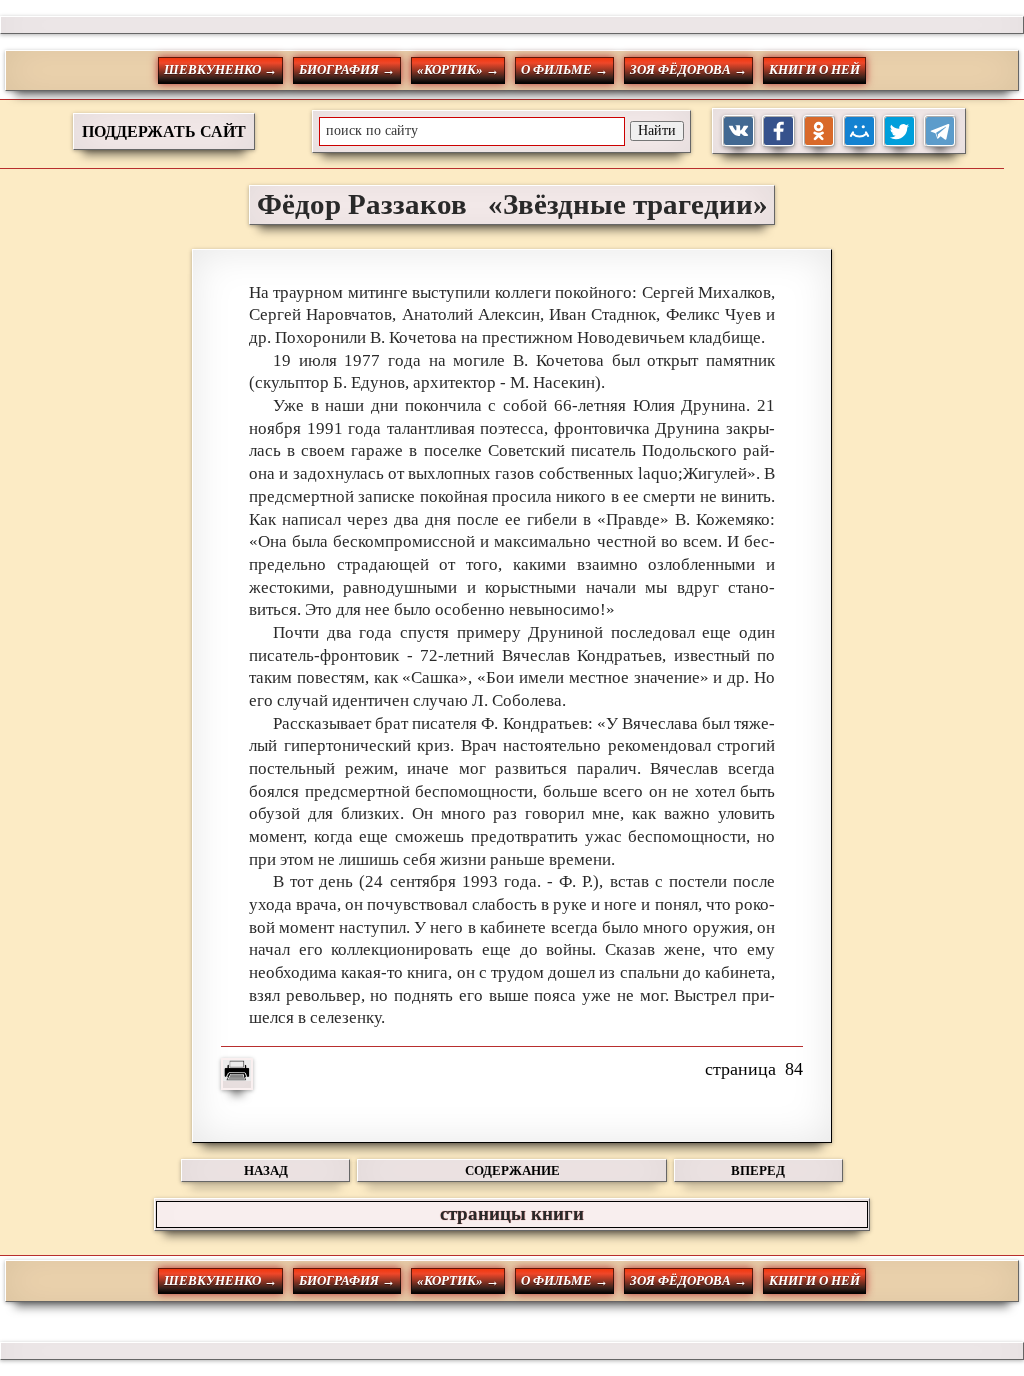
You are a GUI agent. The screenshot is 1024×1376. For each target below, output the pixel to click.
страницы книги (512, 1213)
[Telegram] (940, 131)
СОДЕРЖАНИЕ (512, 1170)
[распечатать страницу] (237, 1074)
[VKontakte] (738, 131)
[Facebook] (778, 131)
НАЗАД (266, 1170)
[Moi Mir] (859, 131)
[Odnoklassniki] (819, 131)
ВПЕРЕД (758, 1170)
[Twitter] (899, 131)
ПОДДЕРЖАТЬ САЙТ (164, 131)
